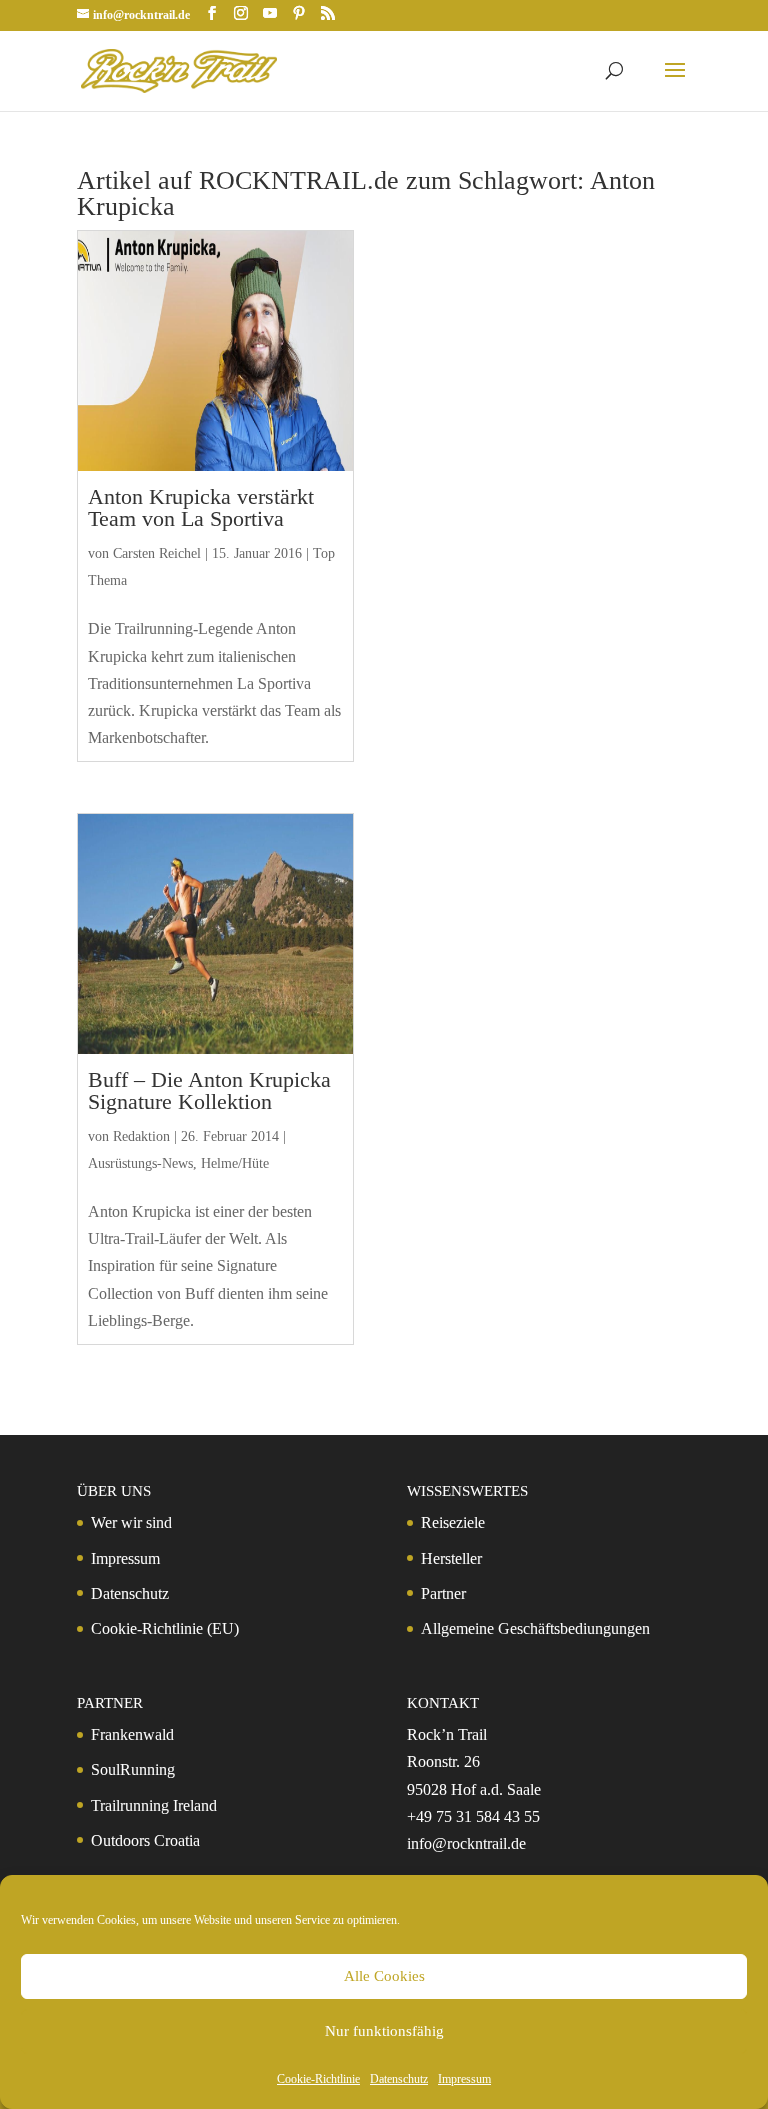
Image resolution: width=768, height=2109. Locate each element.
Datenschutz (399, 2079)
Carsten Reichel (157, 553)
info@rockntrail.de (466, 1843)
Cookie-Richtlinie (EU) (165, 1628)
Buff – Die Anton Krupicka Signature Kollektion (209, 1090)
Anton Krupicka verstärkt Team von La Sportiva (201, 507)
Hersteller (451, 1558)
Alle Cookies (384, 1976)
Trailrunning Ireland (154, 1805)
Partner (443, 1593)
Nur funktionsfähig (384, 2031)
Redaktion (141, 1136)
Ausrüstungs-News (140, 1163)
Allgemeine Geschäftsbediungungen (535, 1628)
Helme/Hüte (235, 1163)
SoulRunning (133, 1769)
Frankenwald (132, 1734)
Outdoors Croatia (145, 1840)
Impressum (464, 2079)
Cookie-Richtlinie (318, 2079)
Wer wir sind (131, 1522)
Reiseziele (453, 1522)
